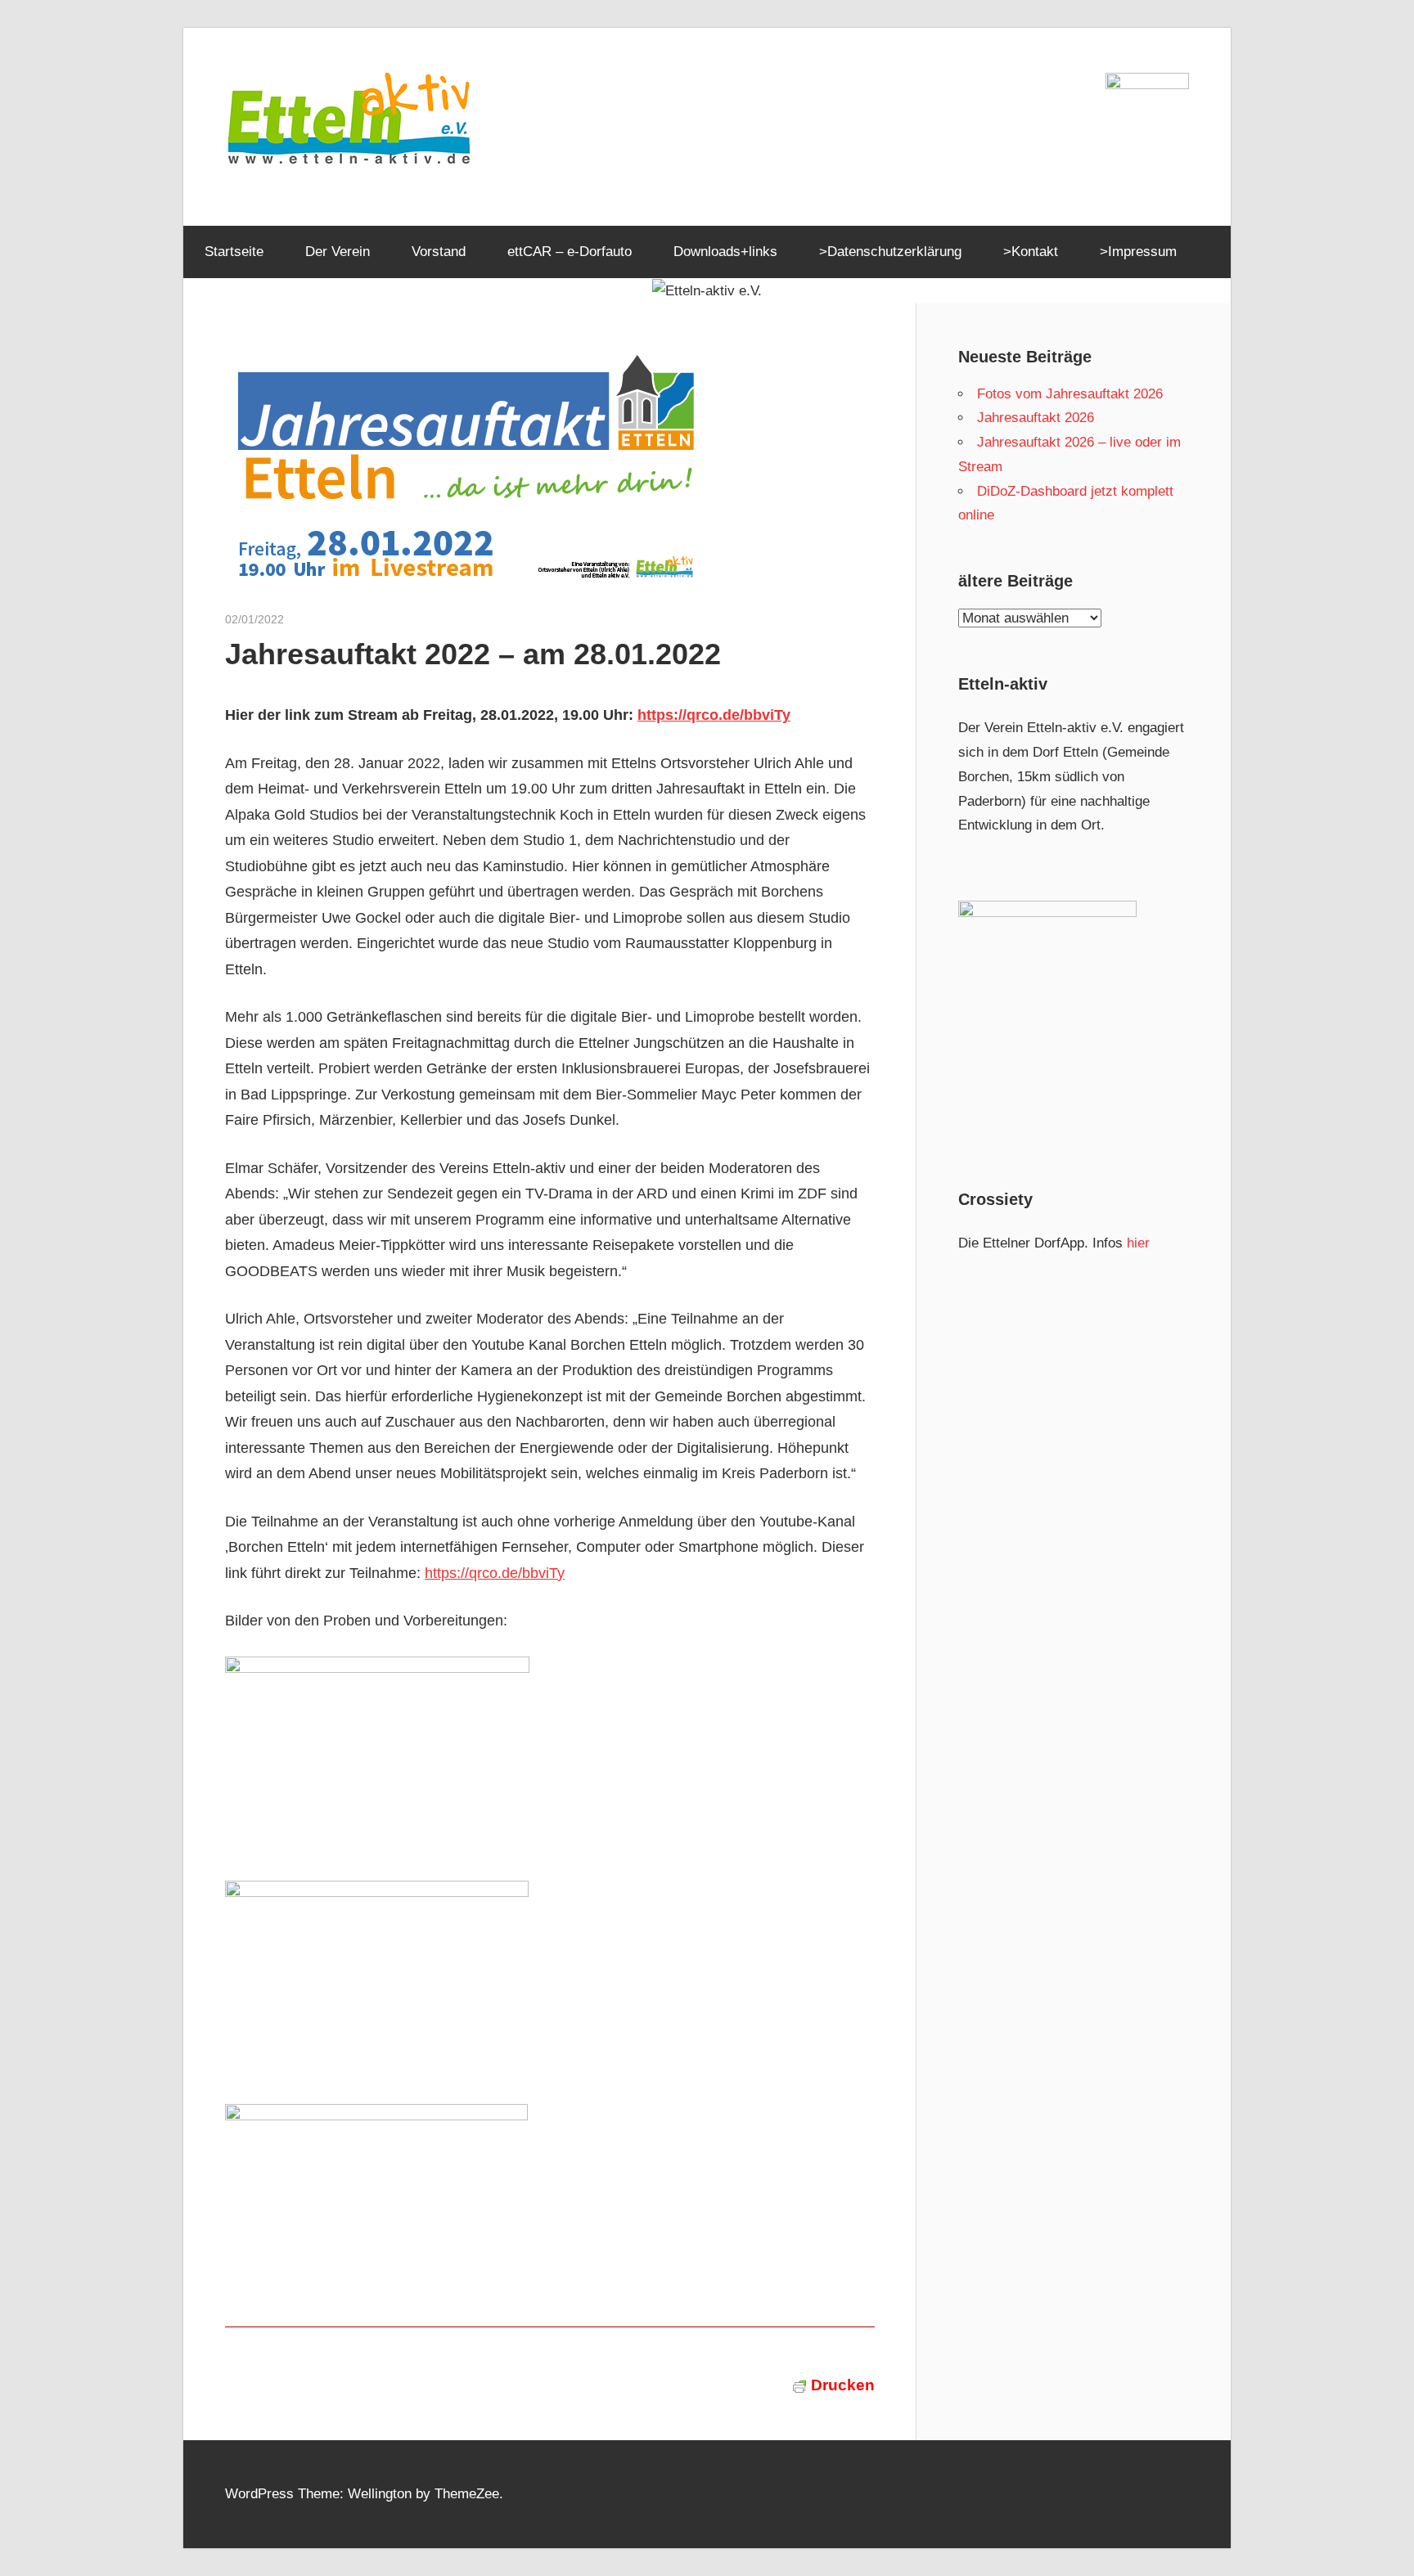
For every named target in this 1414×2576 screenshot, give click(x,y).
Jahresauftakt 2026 (1036, 418)
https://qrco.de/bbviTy (714, 715)
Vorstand (439, 252)
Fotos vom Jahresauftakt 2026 (1070, 394)
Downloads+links (725, 252)
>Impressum (1138, 252)
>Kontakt (1031, 252)
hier (1138, 1243)
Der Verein (338, 252)
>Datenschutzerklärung (890, 252)
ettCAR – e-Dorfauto (570, 252)
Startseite (234, 252)
